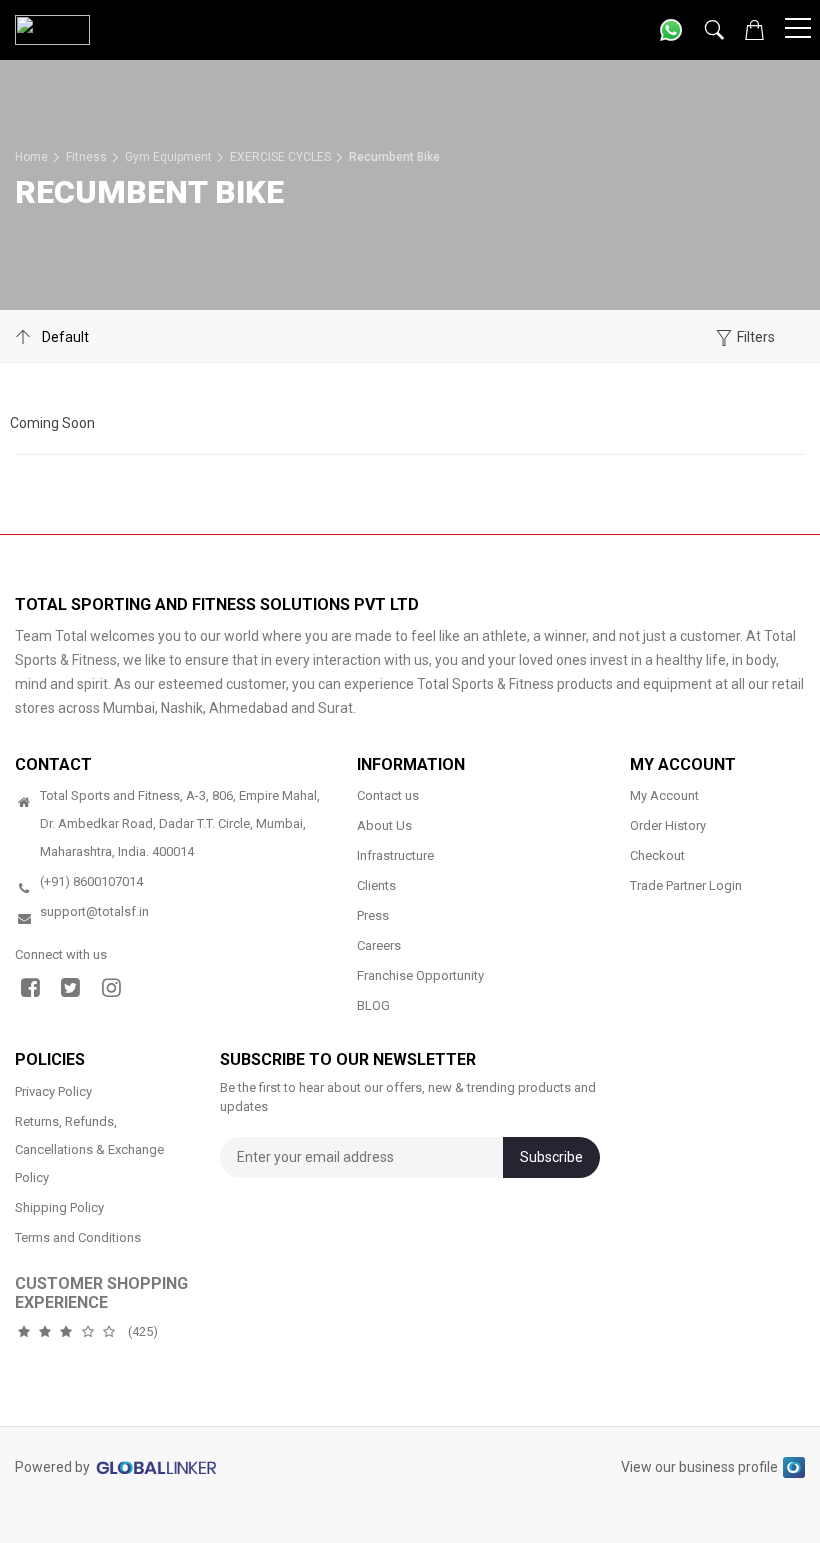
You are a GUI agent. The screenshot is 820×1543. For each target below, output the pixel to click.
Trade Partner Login (686, 885)
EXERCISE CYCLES (280, 157)
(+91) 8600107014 (91, 881)
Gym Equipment (168, 157)
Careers (379, 945)
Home (31, 157)
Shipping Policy (59, 1207)
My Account (664, 795)
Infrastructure (395, 855)
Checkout (657, 855)
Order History (668, 825)
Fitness (86, 157)
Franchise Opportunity (420, 975)
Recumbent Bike (394, 157)
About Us (384, 825)
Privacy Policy (53, 1091)
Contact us (388, 795)
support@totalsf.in (94, 911)
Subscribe (551, 1157)
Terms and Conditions (78, 1237)
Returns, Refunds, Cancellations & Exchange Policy (89, 1149)
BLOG (373, 1005)
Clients (376, 885)
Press (373, 915)
